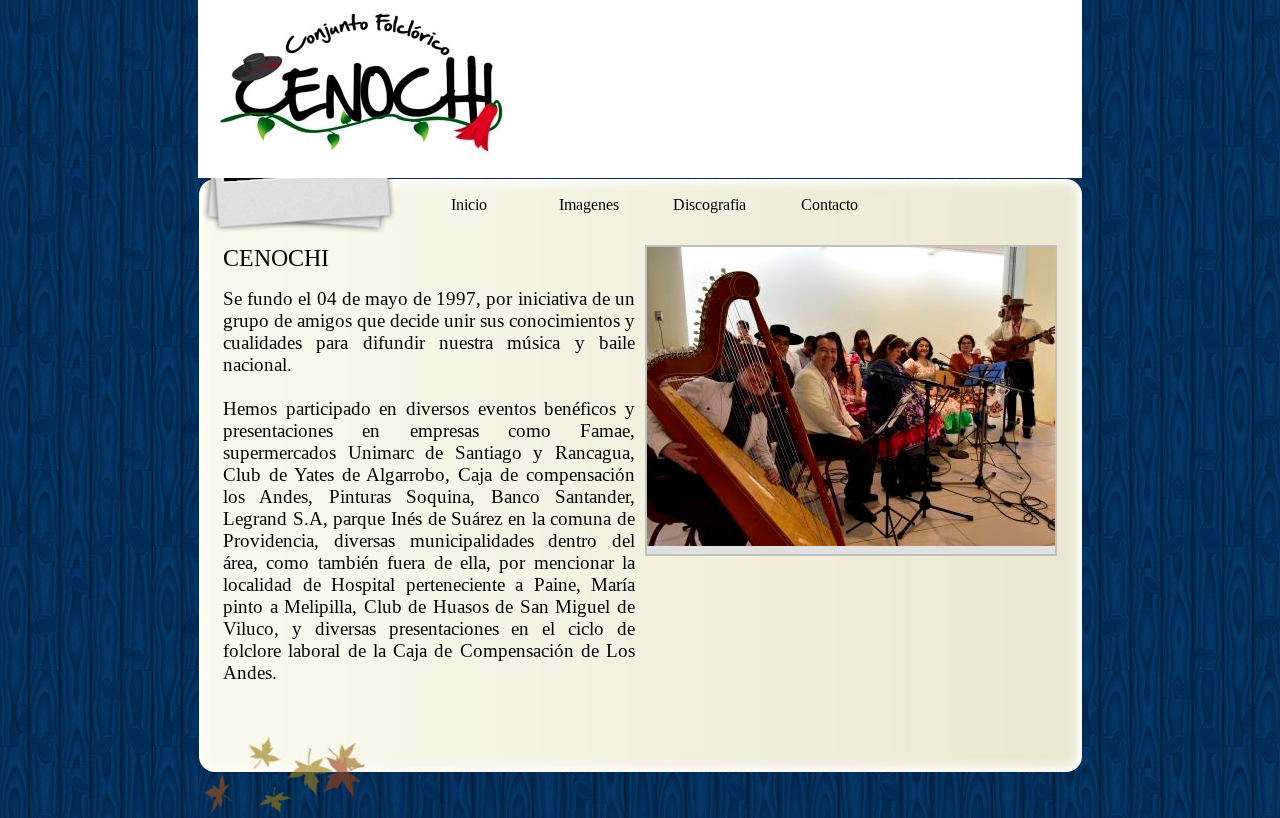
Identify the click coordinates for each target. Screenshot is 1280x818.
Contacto (829, 204)
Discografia (709, 204)
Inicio (469, 204)
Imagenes (589, 204)
